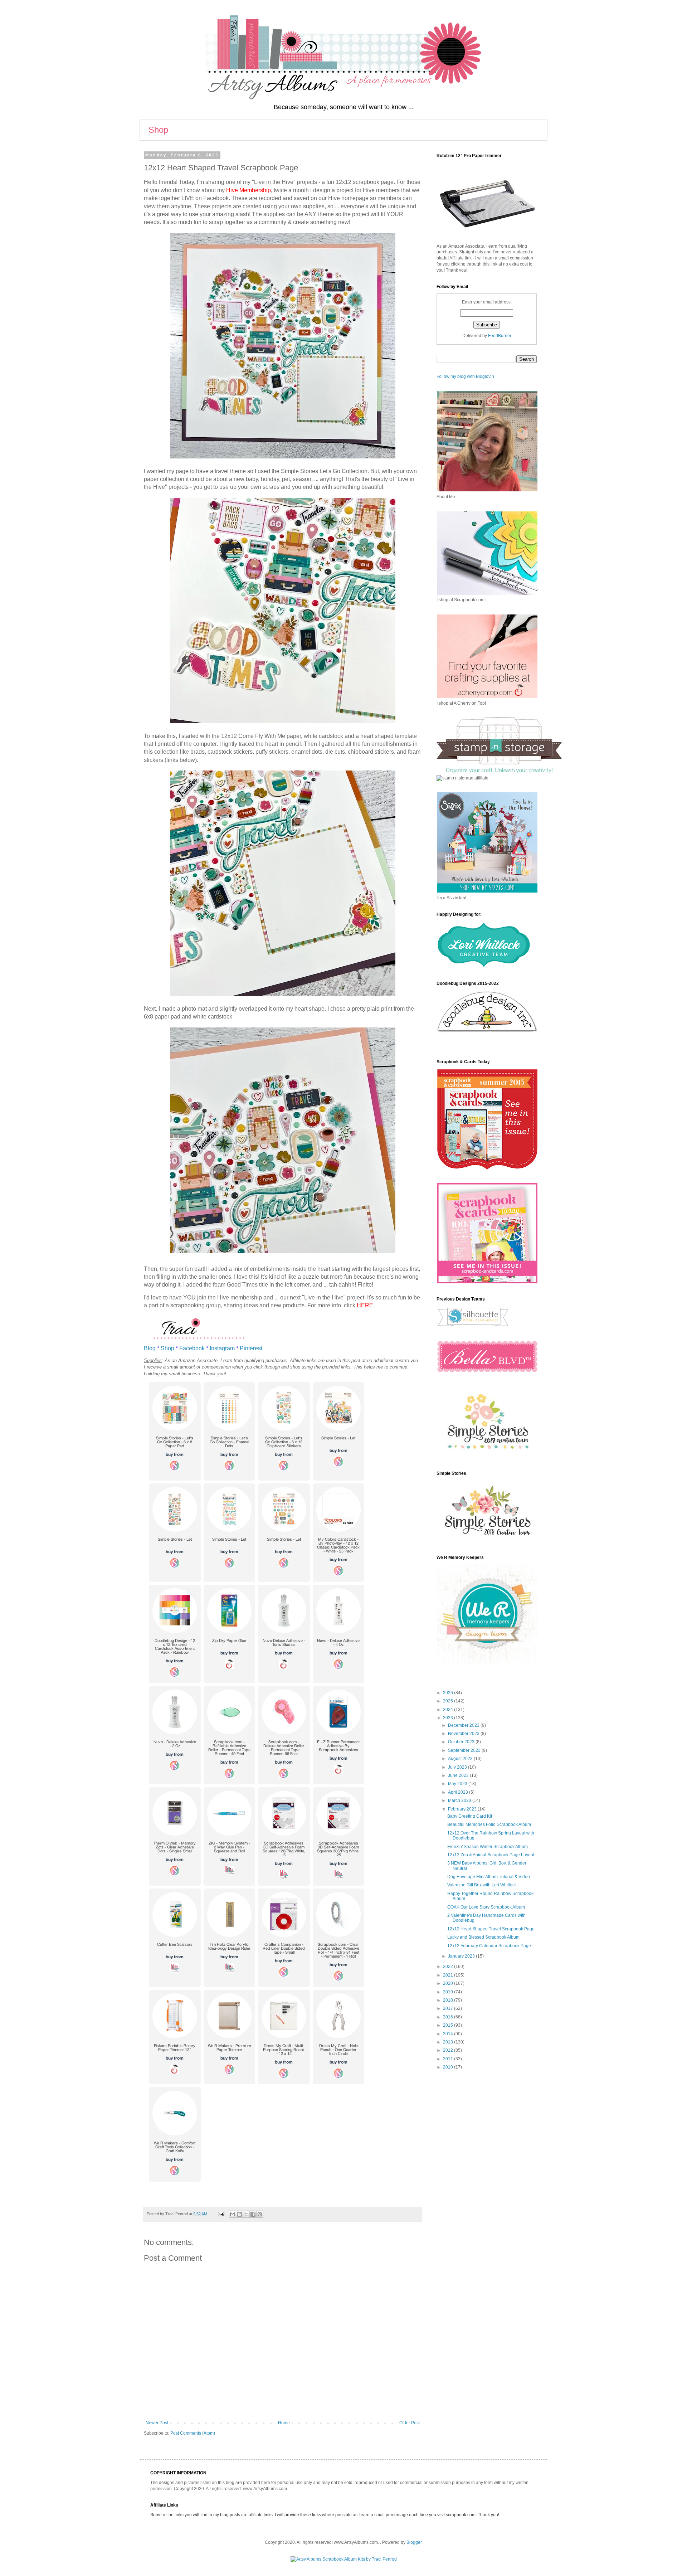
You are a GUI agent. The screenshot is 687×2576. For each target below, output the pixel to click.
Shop (158, 130)
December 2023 (464, 1725)
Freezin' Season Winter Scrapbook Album (488, 1847)
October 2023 (462, 1742)
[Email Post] (221, 2214)
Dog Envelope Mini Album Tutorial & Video (489, 1877)
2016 (449, 2017)
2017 (449, 2008)
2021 (449, 1975)
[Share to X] (246, 2214)
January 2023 (462, 1956)
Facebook (192, 1348)
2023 (449, 1718)
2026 (449, 1693)
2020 (449, 1983)
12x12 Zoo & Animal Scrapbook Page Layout (491, 1855)
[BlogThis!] (239, 2214)
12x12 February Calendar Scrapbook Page (489, 1946)
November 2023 (464, 1734)
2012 (449, 2050)
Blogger (414, 2542)
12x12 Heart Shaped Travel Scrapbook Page (491, 1929)
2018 (449, 2000)
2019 (449, 1992)
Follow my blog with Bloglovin (465, 376)
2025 (449, 1701)
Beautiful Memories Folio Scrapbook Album (489, 1824)
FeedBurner (500, 336)
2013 (449, 2042)
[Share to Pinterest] (260, 2214)
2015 (449, 2025)
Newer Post (157, 2423)
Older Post (410, 2423)
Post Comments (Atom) (193, 2433)
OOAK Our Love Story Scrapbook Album (486, 1907)
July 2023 (458, 1767)
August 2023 (461, 1759)
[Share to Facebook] (253, 2214)
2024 (449, 1710)
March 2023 (460, 1800)
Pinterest (251, 1348)
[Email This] (233, 2214)
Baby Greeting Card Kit (470, 1816)
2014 (449, 2034)
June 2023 (459, 1775)
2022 (449, 1967)
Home (284, 2423)
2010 (449, 2067)
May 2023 (458, 1784)
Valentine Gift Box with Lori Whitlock (482, 1885)
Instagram (222, 1348)
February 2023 (463, 1809)
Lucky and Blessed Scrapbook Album (483, 1937)
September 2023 (465, 1750)
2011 (449, 2059)
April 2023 (459, 1792)
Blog (150, 1348)
